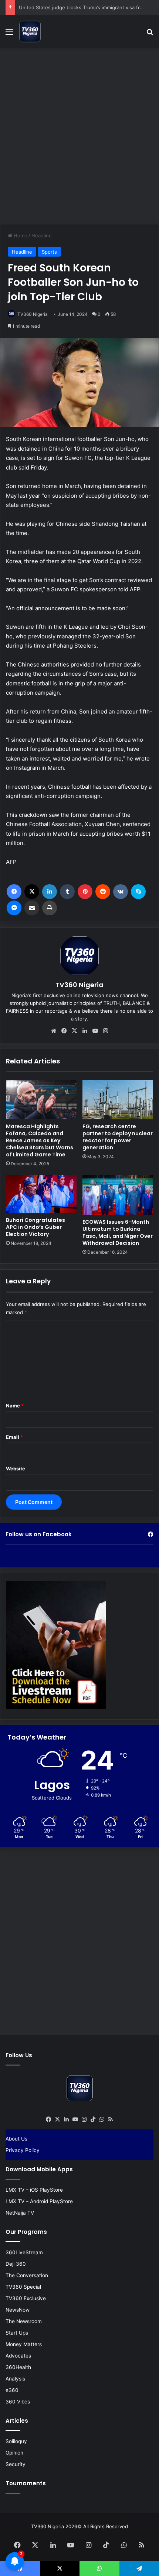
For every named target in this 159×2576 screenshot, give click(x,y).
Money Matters (24, 2344)
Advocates (18, 2356)
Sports (49, 252)
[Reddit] (103, 892)
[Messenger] (14, 908)
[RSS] (111, 2119)
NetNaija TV (20, 2213)
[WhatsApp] (102, 2119)
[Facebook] (14, 892)
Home (20, 235)
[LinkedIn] (50, 892)
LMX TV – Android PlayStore (39, 2201)
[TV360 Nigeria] (30, 31)
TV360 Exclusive (26, 2298)
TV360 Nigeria (33, 314)
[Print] (50, 908)
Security (16, 2464)
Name (15, 1406)
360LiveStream (24, 2252)
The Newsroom (24, 2321)
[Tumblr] (67, 892)
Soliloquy (16, 2441)
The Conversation (27, 2275)
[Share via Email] (32, 908)
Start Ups (17, 2333)
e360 (12, 2390)
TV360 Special (23, 2287)
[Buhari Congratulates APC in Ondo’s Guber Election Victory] (41, 1194)
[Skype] (138, 892)
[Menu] (9, 34)
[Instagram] (105, 1031)
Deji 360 (16, 2264)
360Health (18, 2367)
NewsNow (18, 2310)
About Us (16, 2139)
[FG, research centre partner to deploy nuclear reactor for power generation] (118, 1100)
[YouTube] (95, 1031)
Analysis (15, 2379)
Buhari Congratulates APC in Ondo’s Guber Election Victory (35, 1227)
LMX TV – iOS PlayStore (34, 2190)
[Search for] (150, 34)
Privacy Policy (23, 2150)
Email (14, 1437)
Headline (42, 235)
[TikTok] (93, 2119)
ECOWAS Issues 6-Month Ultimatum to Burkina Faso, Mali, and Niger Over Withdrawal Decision (118, 1232)
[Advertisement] (79, 135)
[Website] (54, 1031)
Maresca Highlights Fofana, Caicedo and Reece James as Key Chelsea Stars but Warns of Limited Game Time (40, 1140)
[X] (32, 892)
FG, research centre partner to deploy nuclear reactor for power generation (118, 1137)
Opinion (14, 2453)
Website (16, 1469)
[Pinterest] (85, 892)
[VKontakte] (121, 892)
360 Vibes (18, 2402)
